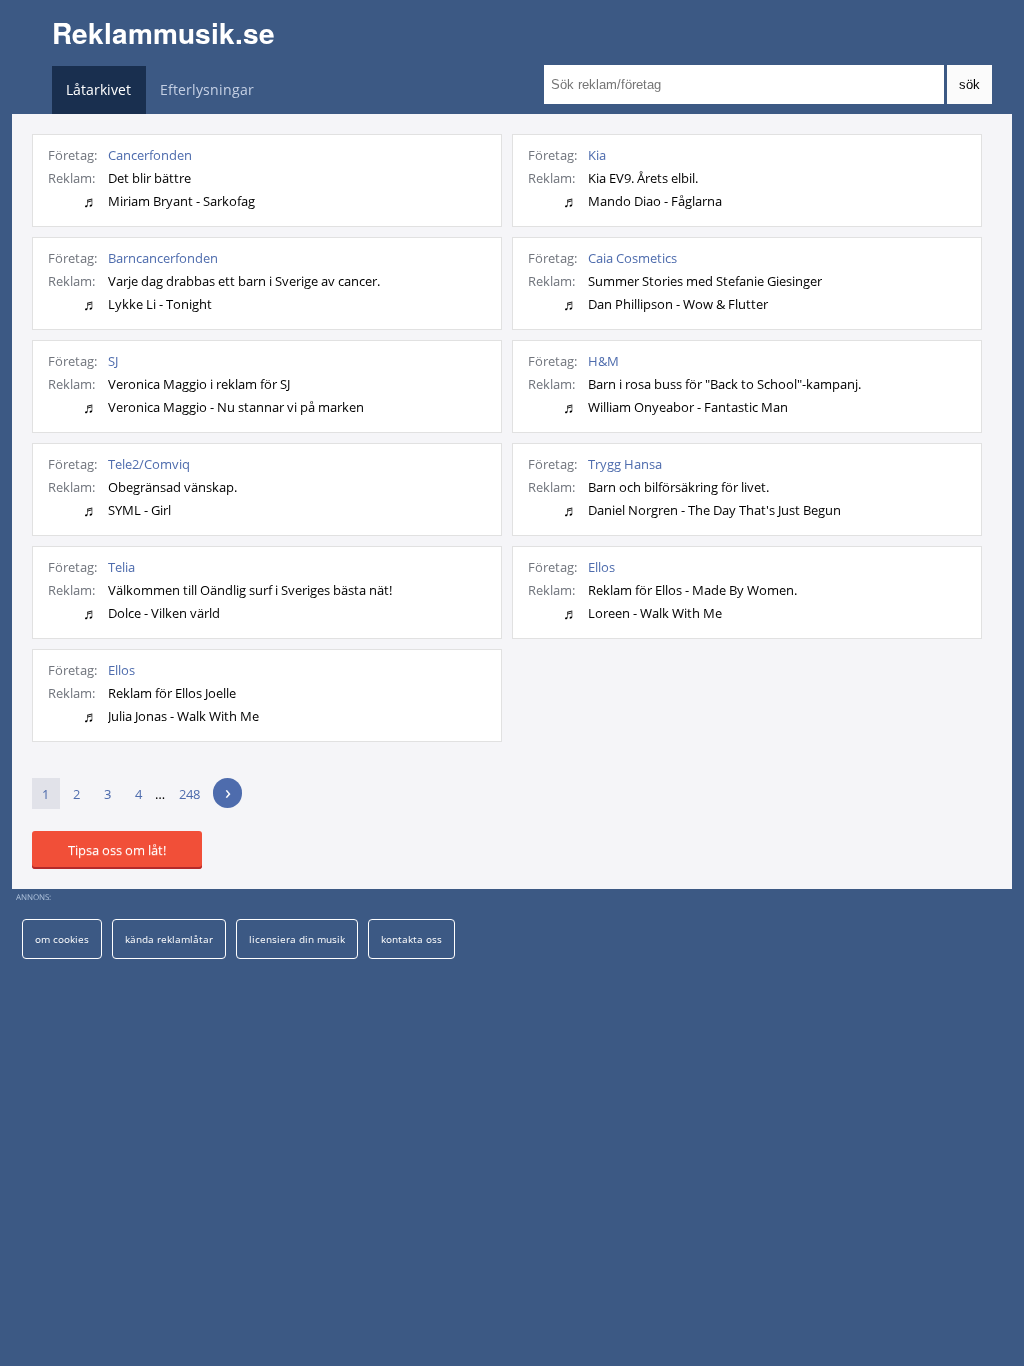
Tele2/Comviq (149, 464)
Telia (121, 567)
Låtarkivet (98, 89)
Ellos (601, 567)
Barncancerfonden (163, 258)
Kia (597, 155)
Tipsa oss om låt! (117, 850)
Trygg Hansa (625, 464)
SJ (113, 361)
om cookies (62, 939)
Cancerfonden (150, 155)
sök (969, 84)
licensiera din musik (297, 939)
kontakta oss (411, 939)
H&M (603, 361)
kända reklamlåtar (169, 939)
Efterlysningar (207, 89)
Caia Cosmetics (632, 258)
